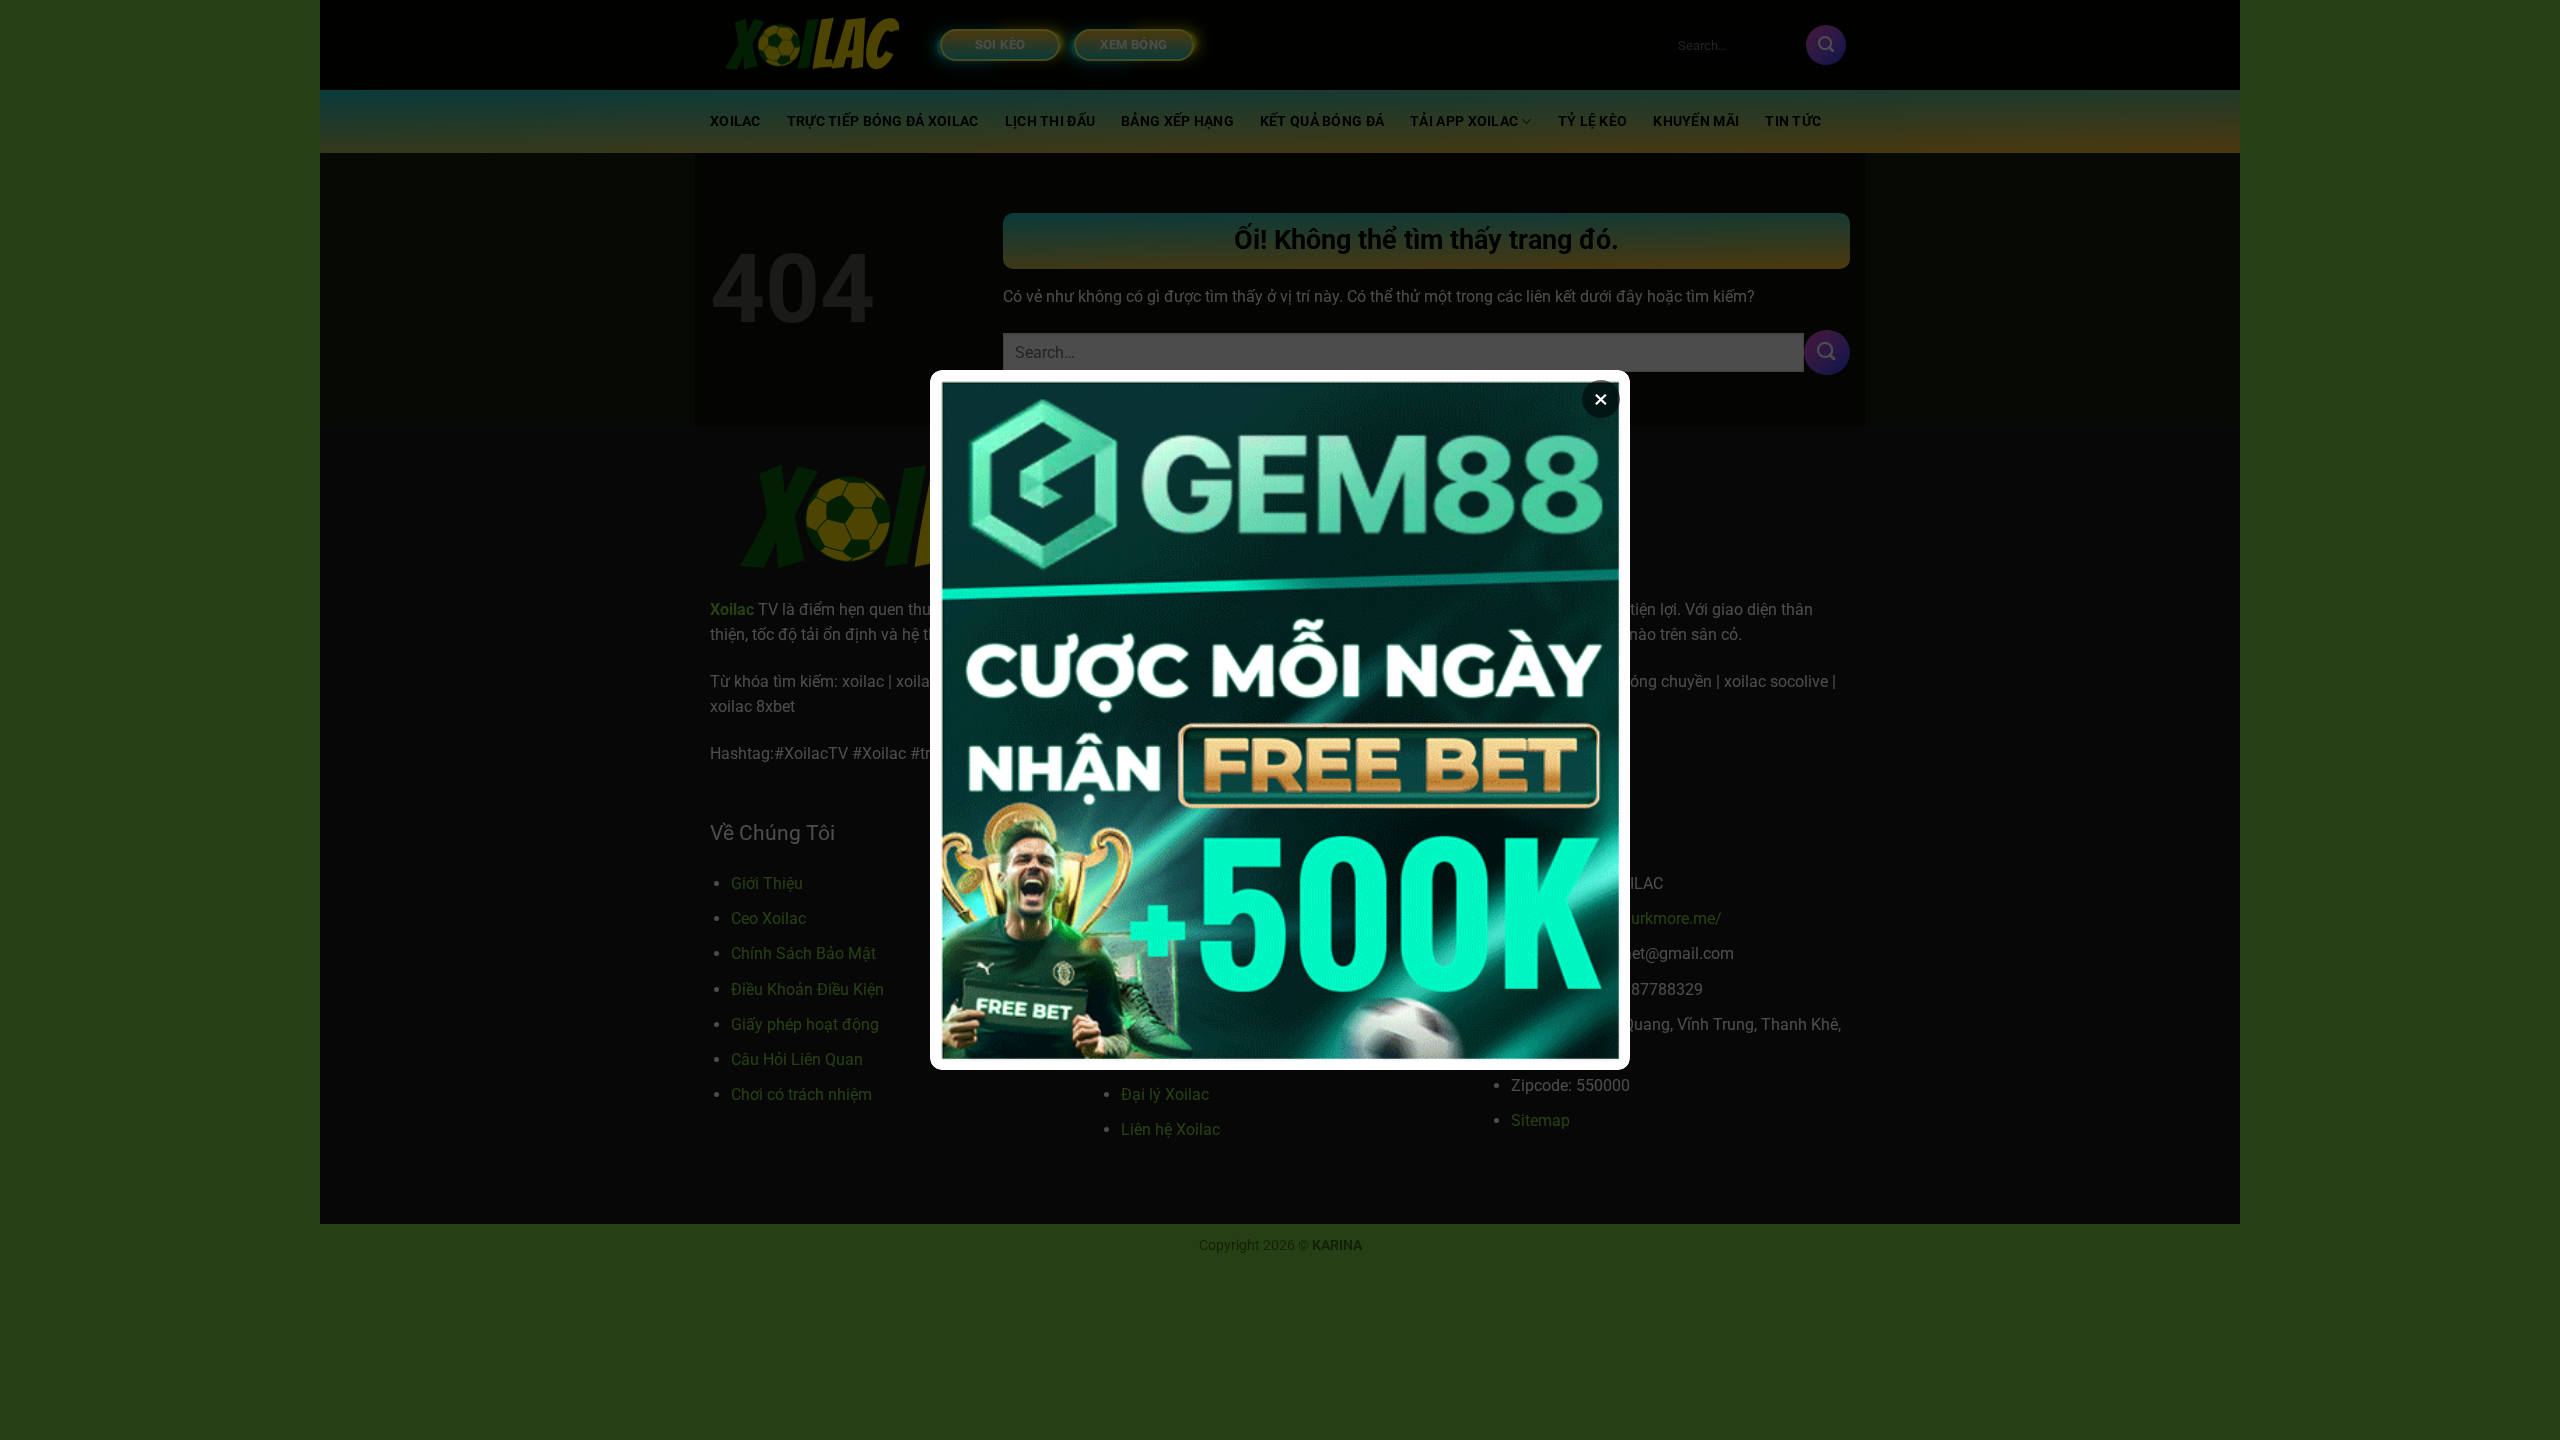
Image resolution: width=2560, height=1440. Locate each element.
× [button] (1601, 399)
